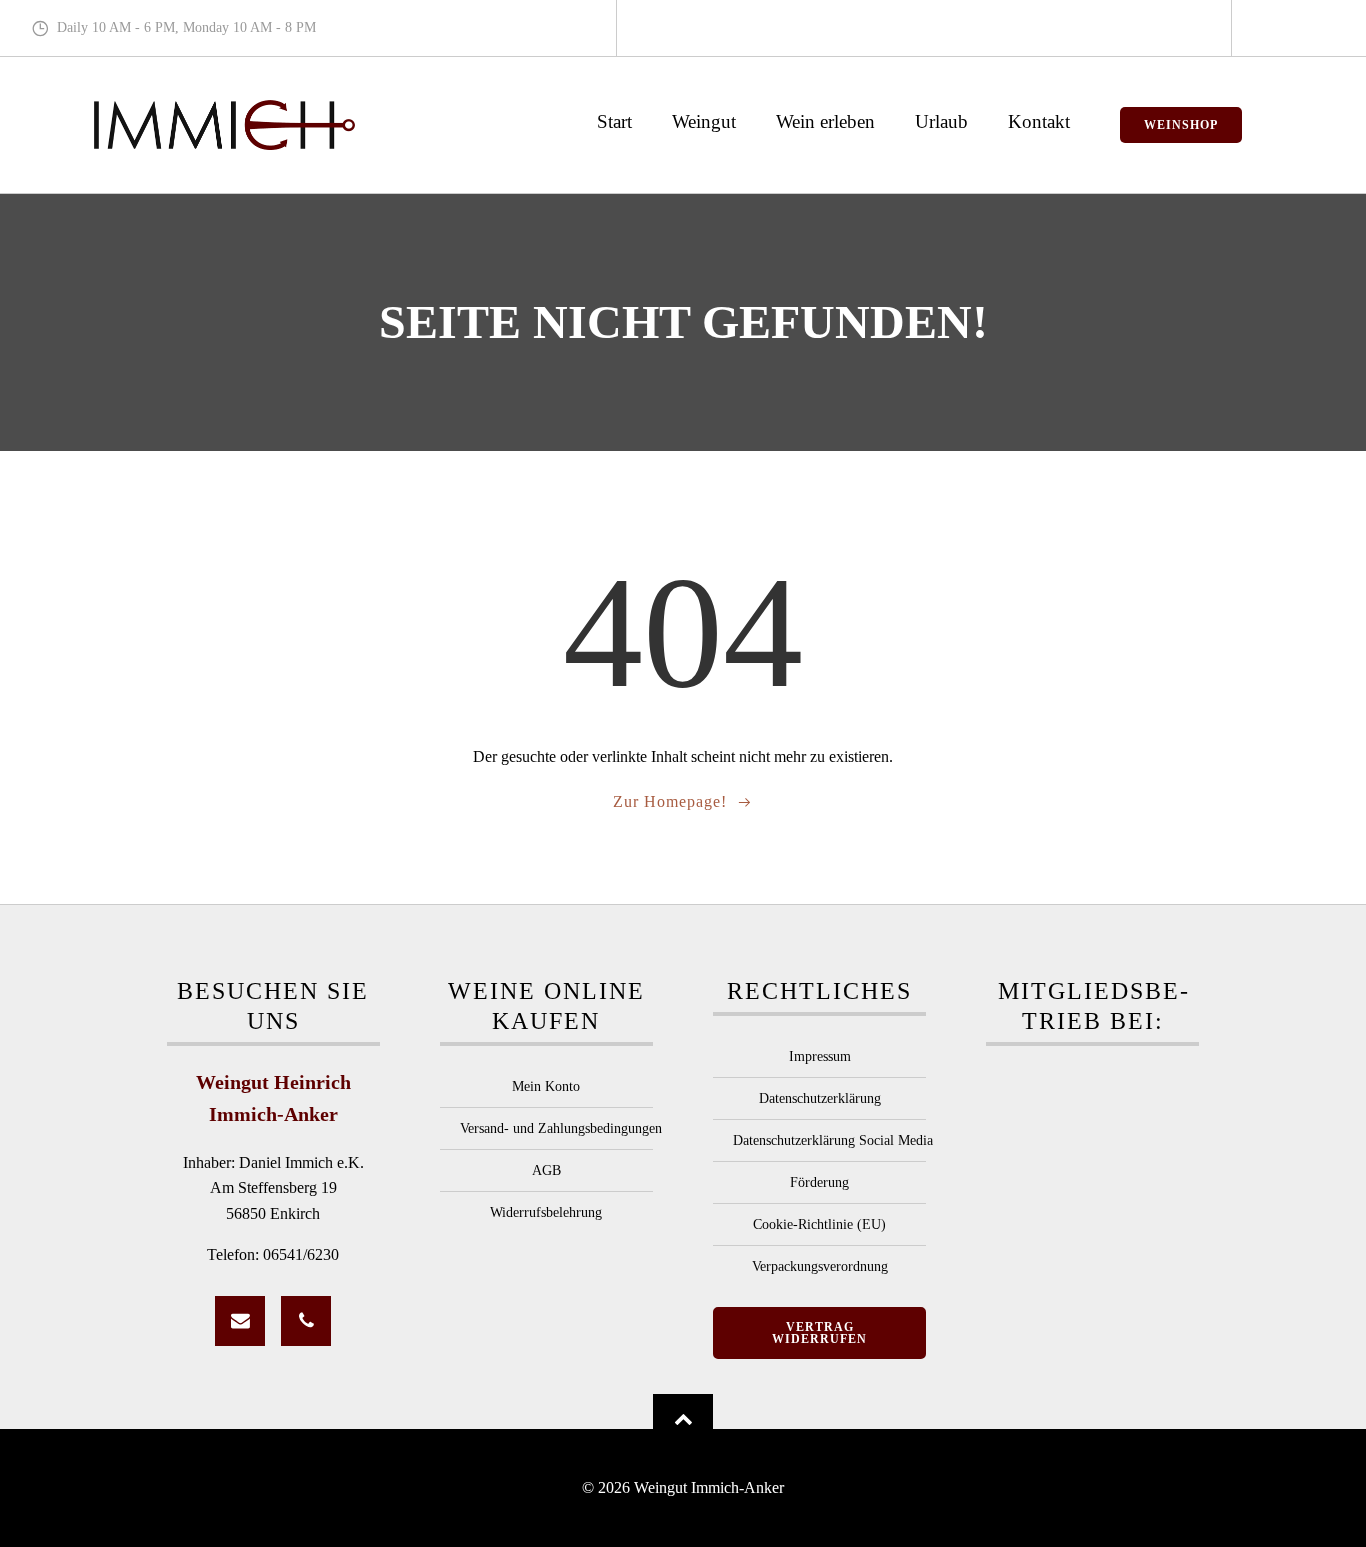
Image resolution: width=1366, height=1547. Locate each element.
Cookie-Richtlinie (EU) (819, 1224)
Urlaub (941, 121)
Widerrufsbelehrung (546, 1212)
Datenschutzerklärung (820, 1098)
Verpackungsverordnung (820, 1266)
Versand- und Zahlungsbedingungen (546, 1128)
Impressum (820, 1056)
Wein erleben (825, 121)
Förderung (819, 1182)
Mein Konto (546, 1086)
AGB (546, 1170)
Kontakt (1039, 121)
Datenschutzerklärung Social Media (819, 1140)
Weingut (704, 121)
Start (614, 121)
